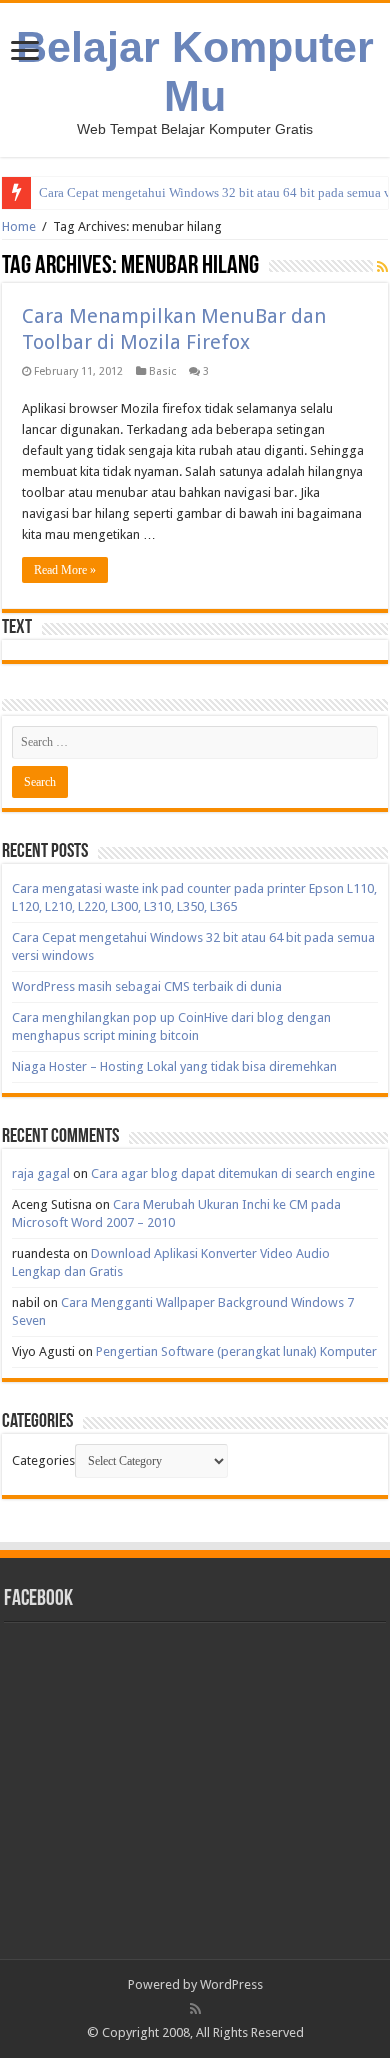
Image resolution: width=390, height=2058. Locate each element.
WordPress (231, 1984)
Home (19, 226)
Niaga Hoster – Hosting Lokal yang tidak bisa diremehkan (174, 1066)
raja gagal (41, 1173)
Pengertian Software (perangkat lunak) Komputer (236, 1351)
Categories (43, 1460)
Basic (162, 371)
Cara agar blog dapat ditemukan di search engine (233, 1173)
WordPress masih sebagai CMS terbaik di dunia (147, 986)
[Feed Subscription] (382, 267)
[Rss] (195, 2009)
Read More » (65, 570)
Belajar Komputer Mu (195, 71)
